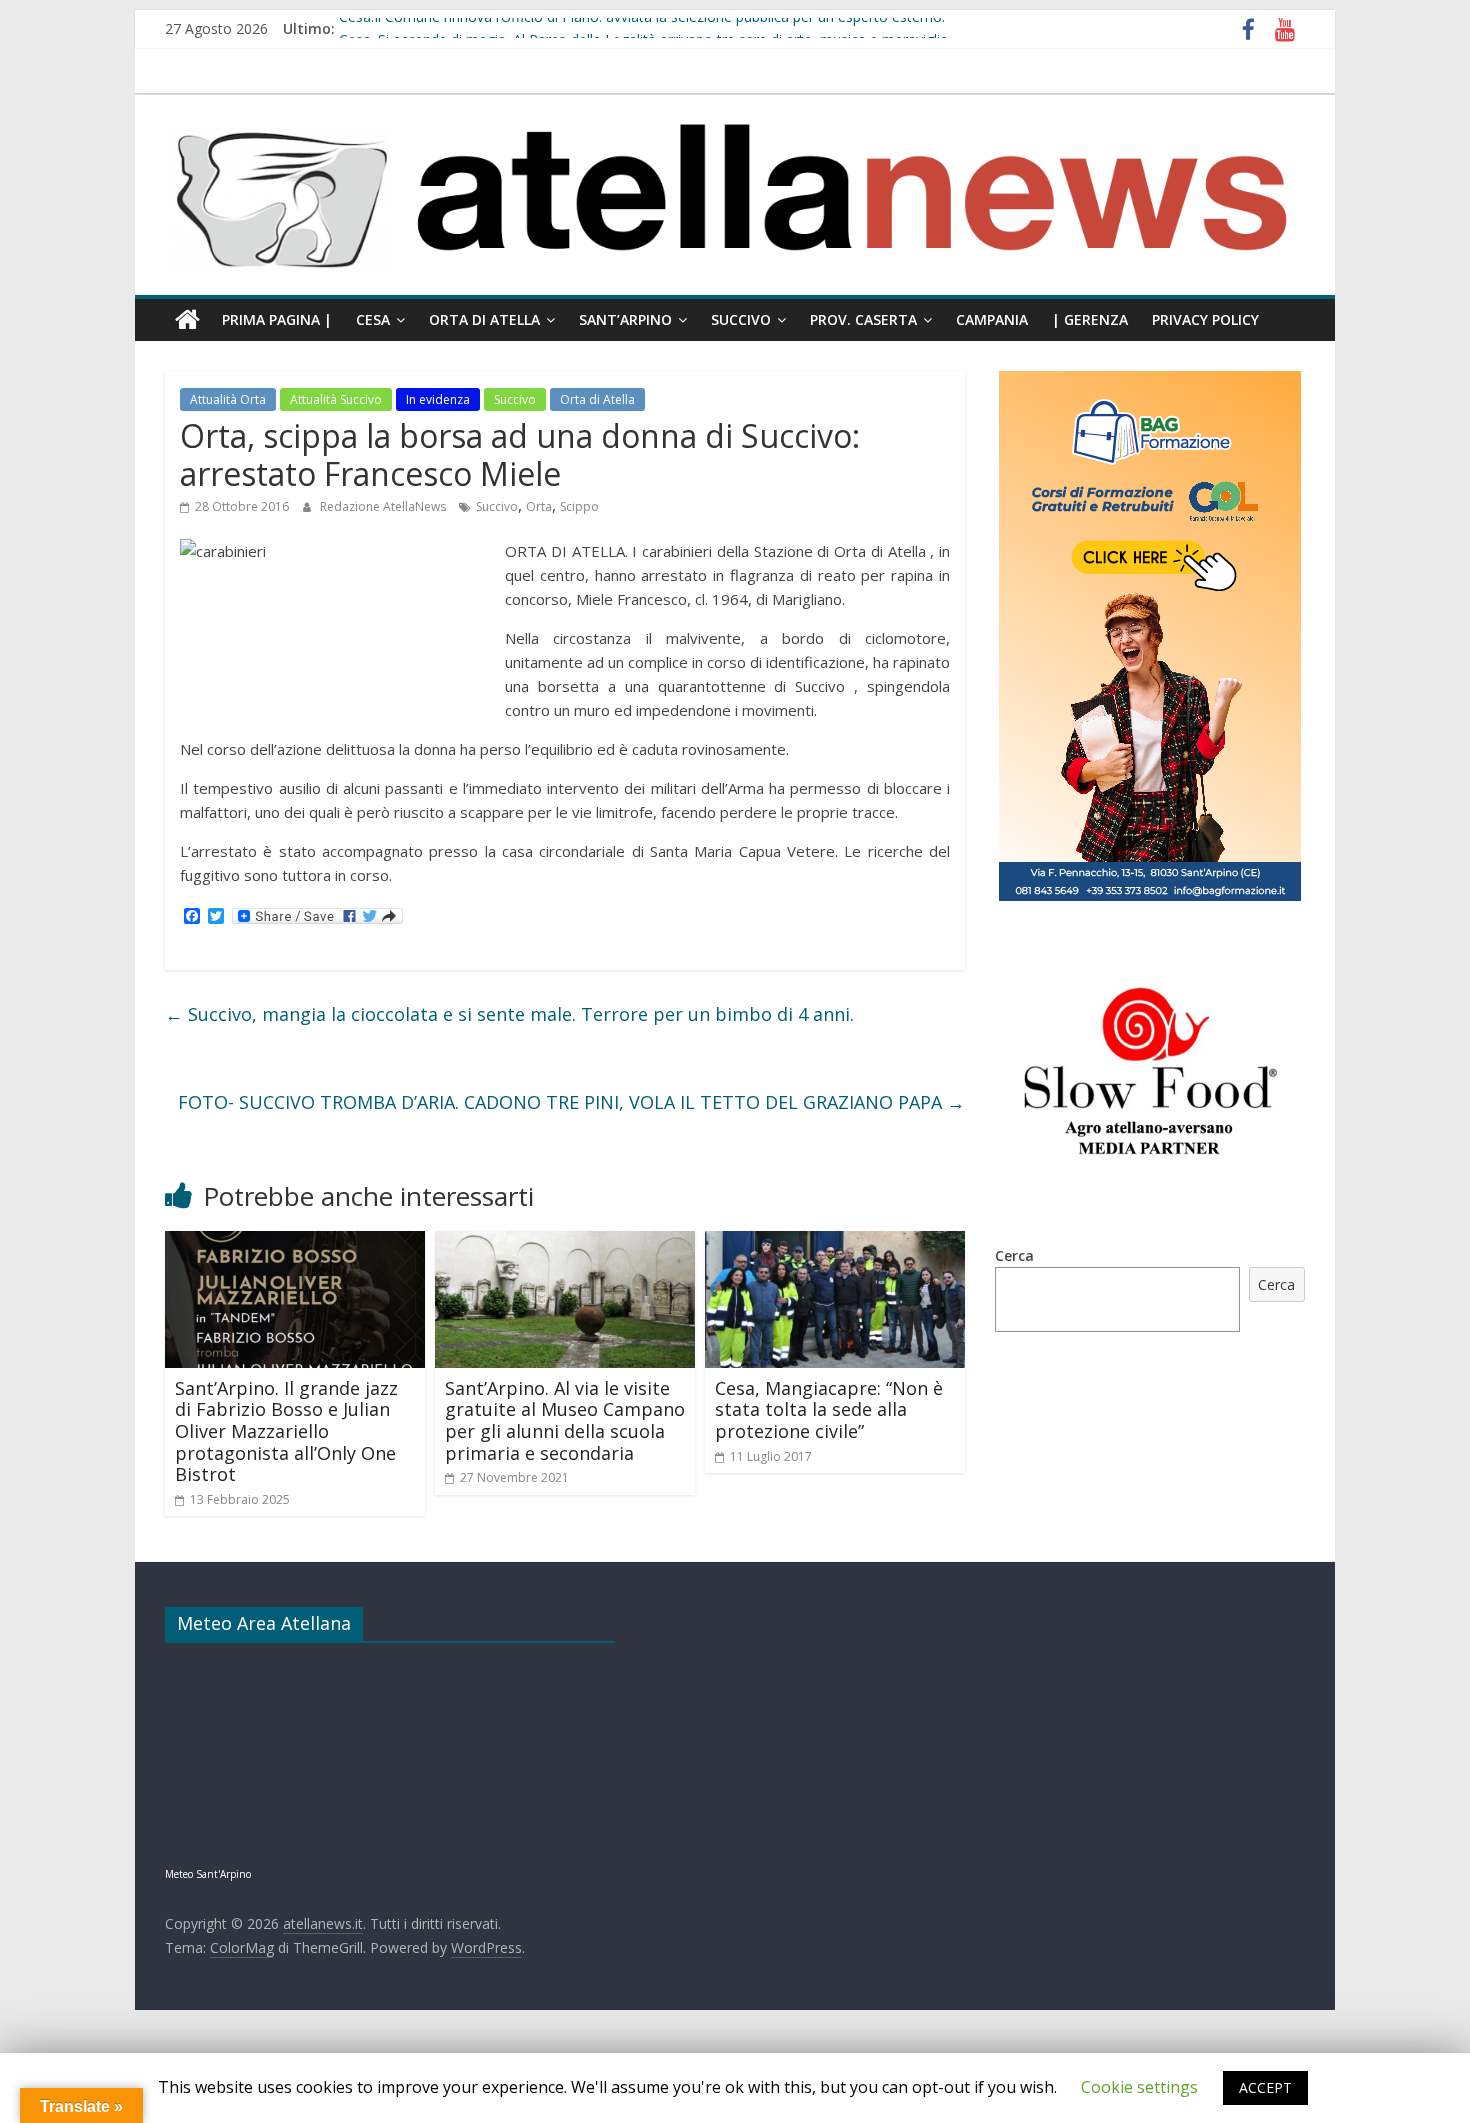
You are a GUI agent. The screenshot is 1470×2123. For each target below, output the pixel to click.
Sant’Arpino (625, 319)
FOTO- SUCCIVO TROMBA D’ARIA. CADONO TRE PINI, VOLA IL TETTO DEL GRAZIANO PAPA (571, 1102)
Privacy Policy (1205, 319)
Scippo (579, 506)
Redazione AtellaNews (384, 506)
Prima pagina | (277, 319)
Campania (992, 319)
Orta (539, 506)
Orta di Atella (484, 319)
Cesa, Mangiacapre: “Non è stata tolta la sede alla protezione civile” (829, 1409)
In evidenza (438, 399)
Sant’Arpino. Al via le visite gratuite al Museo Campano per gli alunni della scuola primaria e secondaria (565, 1420)
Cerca (1014, 1255)
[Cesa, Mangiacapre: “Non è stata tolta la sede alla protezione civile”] (835, 1243)
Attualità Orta (228, 399)
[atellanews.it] (735, 105)
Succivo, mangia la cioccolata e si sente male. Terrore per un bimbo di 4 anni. (509, 1014)
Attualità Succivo (336, 399)
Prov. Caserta (863, 319)
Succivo (741, 319)
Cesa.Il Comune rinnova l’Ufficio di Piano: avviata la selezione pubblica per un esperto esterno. (642, 28)
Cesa (373, 319)
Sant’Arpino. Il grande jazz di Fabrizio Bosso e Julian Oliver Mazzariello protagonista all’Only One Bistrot (286, 1431)
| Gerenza (1090, 319)
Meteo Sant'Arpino (208, 1874)
